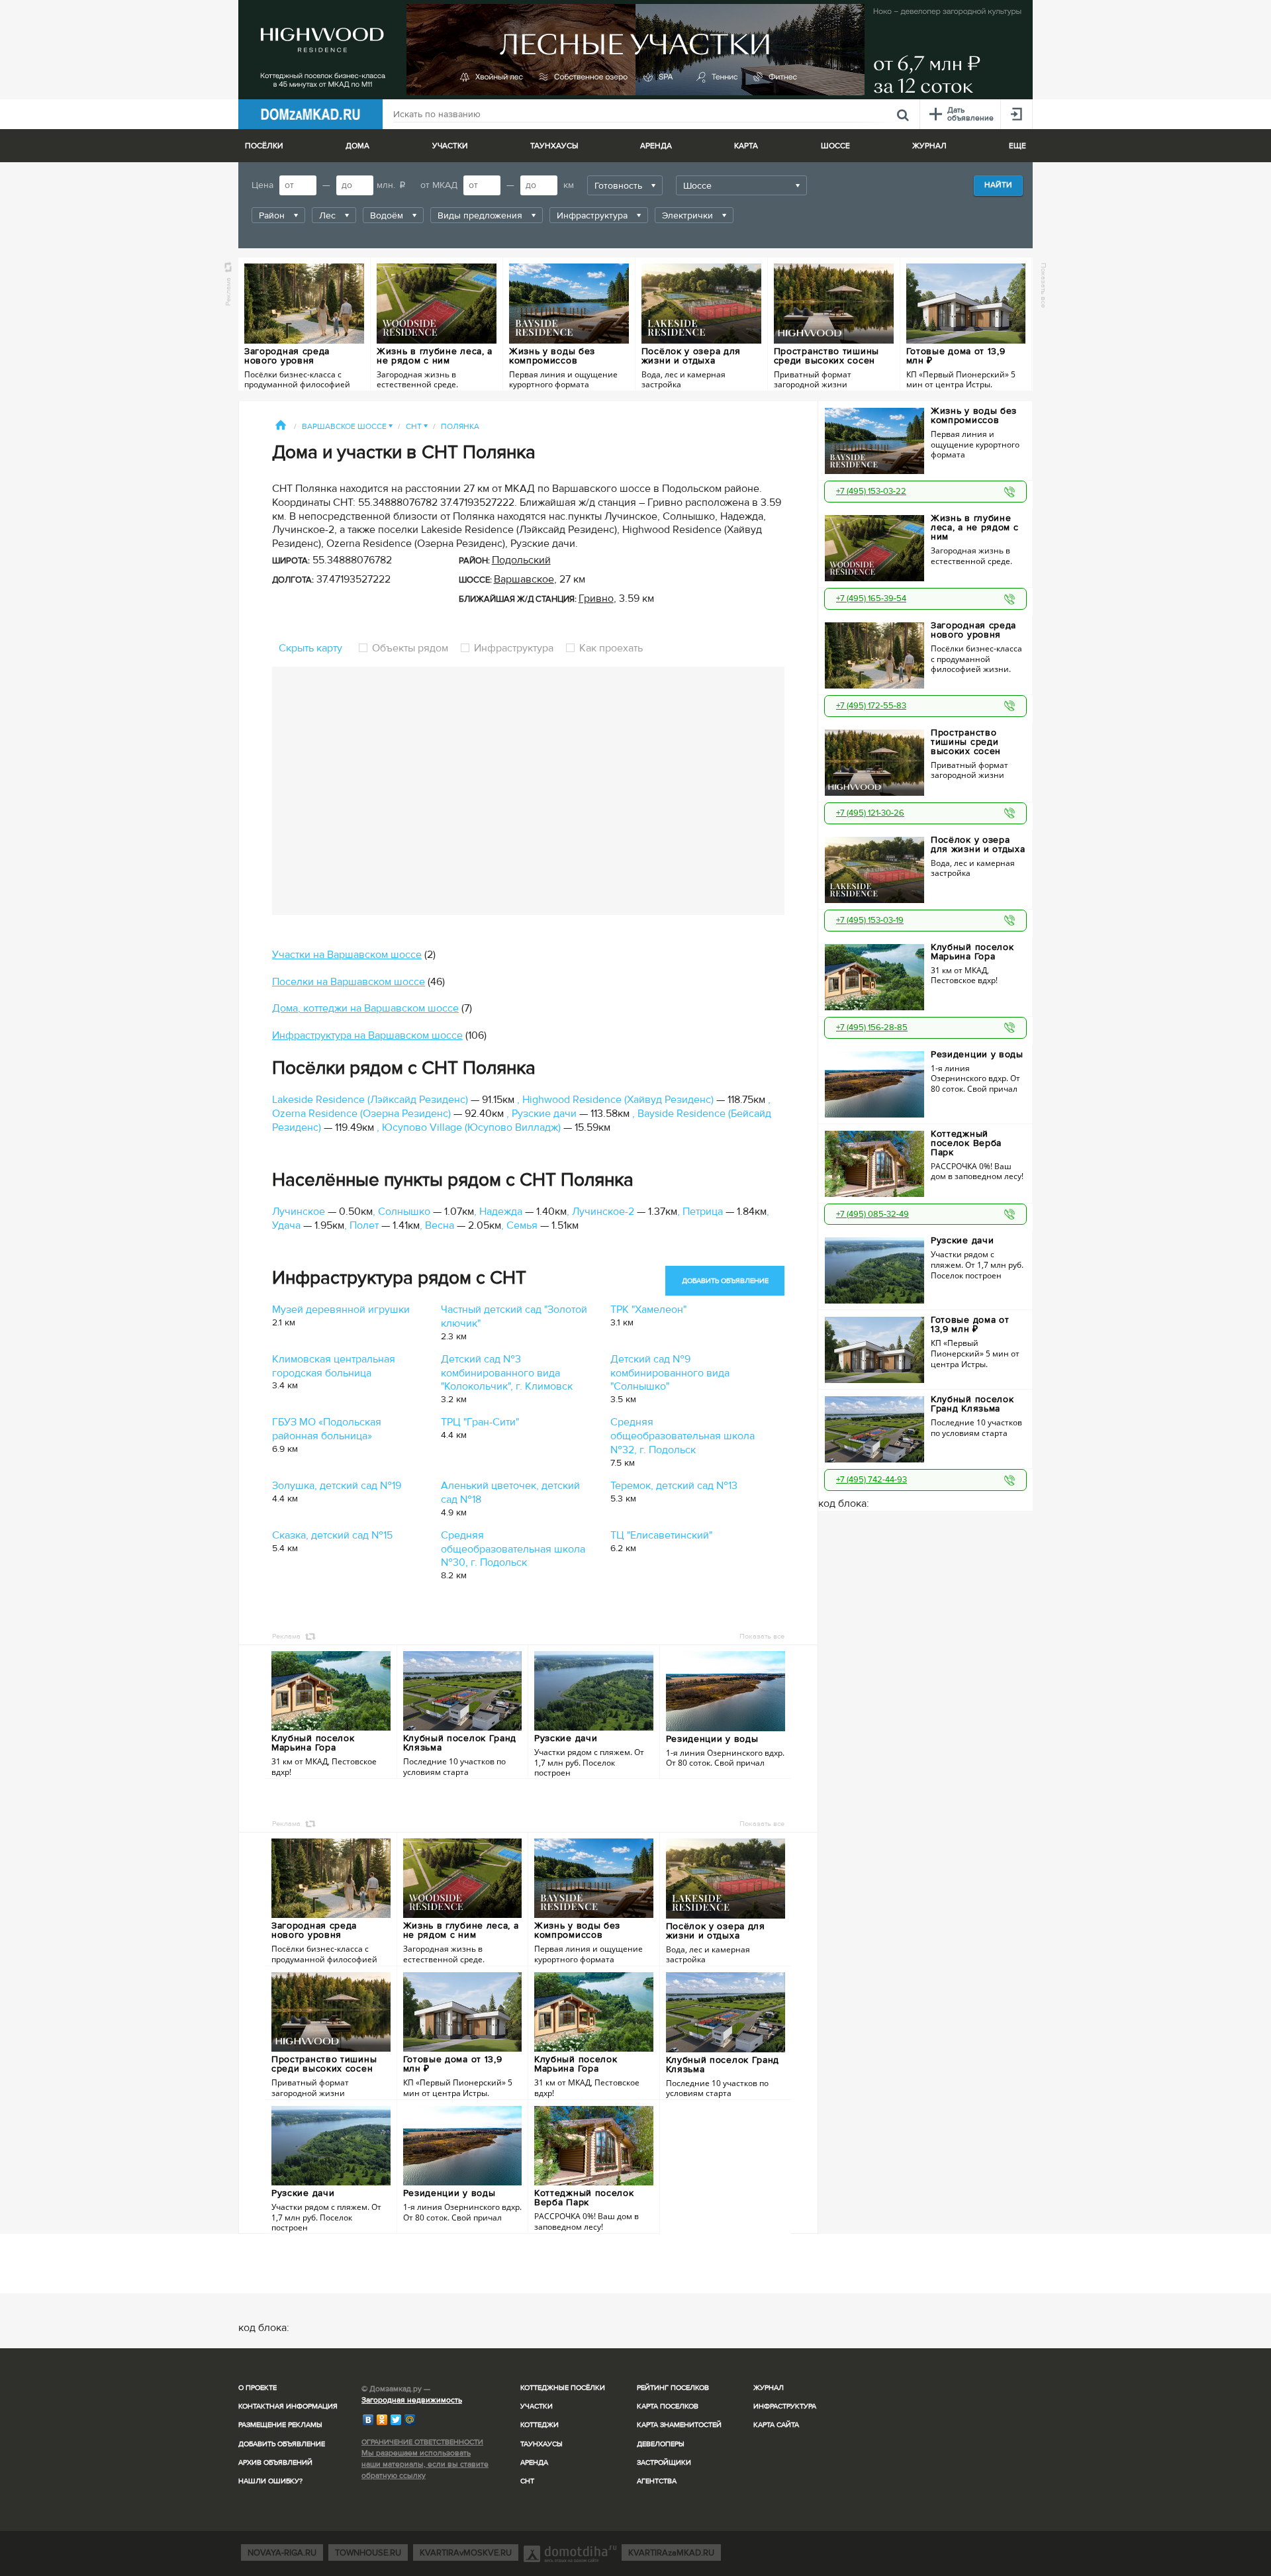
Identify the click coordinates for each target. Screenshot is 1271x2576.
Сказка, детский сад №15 (332, 1535)
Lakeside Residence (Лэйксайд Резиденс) (370, 1100)
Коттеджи (540, 2425)
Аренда (534, 2462)
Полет (364, 1225)
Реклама (228, 292)
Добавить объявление (282, 2444)
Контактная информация (288, 2406)
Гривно (596, 598)
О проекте (258, 2388)
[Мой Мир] (410, 2420)
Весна (440, 1225)
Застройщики (664, 2462)
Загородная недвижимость (412, 2400)
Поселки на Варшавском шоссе (349, 982)
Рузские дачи (544, 1114)
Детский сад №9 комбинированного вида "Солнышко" (670, 1373)
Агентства (657, 2481)
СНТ (417, 427)
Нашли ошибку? (270, 2481)
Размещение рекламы (280, 2425)
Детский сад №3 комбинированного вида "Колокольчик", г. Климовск (507, 1373)
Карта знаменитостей (679, 2425)
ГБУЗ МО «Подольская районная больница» (327, 1429)
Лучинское (299, 1212)
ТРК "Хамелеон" (648, 1310)
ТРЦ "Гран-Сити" (480, 1422)
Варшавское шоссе (347, 427)
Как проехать (610, 648)
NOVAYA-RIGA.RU (282, 2553)
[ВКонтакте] (368, 2420)
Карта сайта (776, 2425)
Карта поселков (668, 2406)
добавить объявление (725, 1281)
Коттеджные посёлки (563, 2388)
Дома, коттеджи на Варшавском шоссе (365, 1008)
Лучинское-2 (603, 1212)
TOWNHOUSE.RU (368, 2553)
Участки (537, 2406)
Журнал (769, 2388)
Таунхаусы (554, 146)
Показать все (1044, 285)
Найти (998, 185)
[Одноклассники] (382, 2420)
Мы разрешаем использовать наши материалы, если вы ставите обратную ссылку (425, 2464)
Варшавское (524, 579)
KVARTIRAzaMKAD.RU (671, 2553)
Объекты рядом (410, 648)
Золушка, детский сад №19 (337, 1486)
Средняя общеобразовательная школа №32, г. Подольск (683, 1436)
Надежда (501, 1212)
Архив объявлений (275, 2462)
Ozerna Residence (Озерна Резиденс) (361, 1114)
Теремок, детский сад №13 (674, 1486)
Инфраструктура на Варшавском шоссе (367, 1035)
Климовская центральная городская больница (334, 1366)
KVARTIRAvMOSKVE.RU (466, 2553)
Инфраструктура (514, 648)
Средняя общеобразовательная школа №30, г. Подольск (513, 1549)
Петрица (703, 1212)
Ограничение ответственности (422, 2442)
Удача (286, 1225)
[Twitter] (396, 2420)
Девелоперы (661, 2444)
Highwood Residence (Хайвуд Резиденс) (618, 1100)
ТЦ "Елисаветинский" (661, 1535)
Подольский (521, 560)
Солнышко (404, 1212)
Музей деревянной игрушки (341, 1310)
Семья (522, 1225)
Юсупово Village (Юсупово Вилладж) (471, 1127)
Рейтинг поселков (673, 2388)
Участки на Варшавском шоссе (347, 955)
